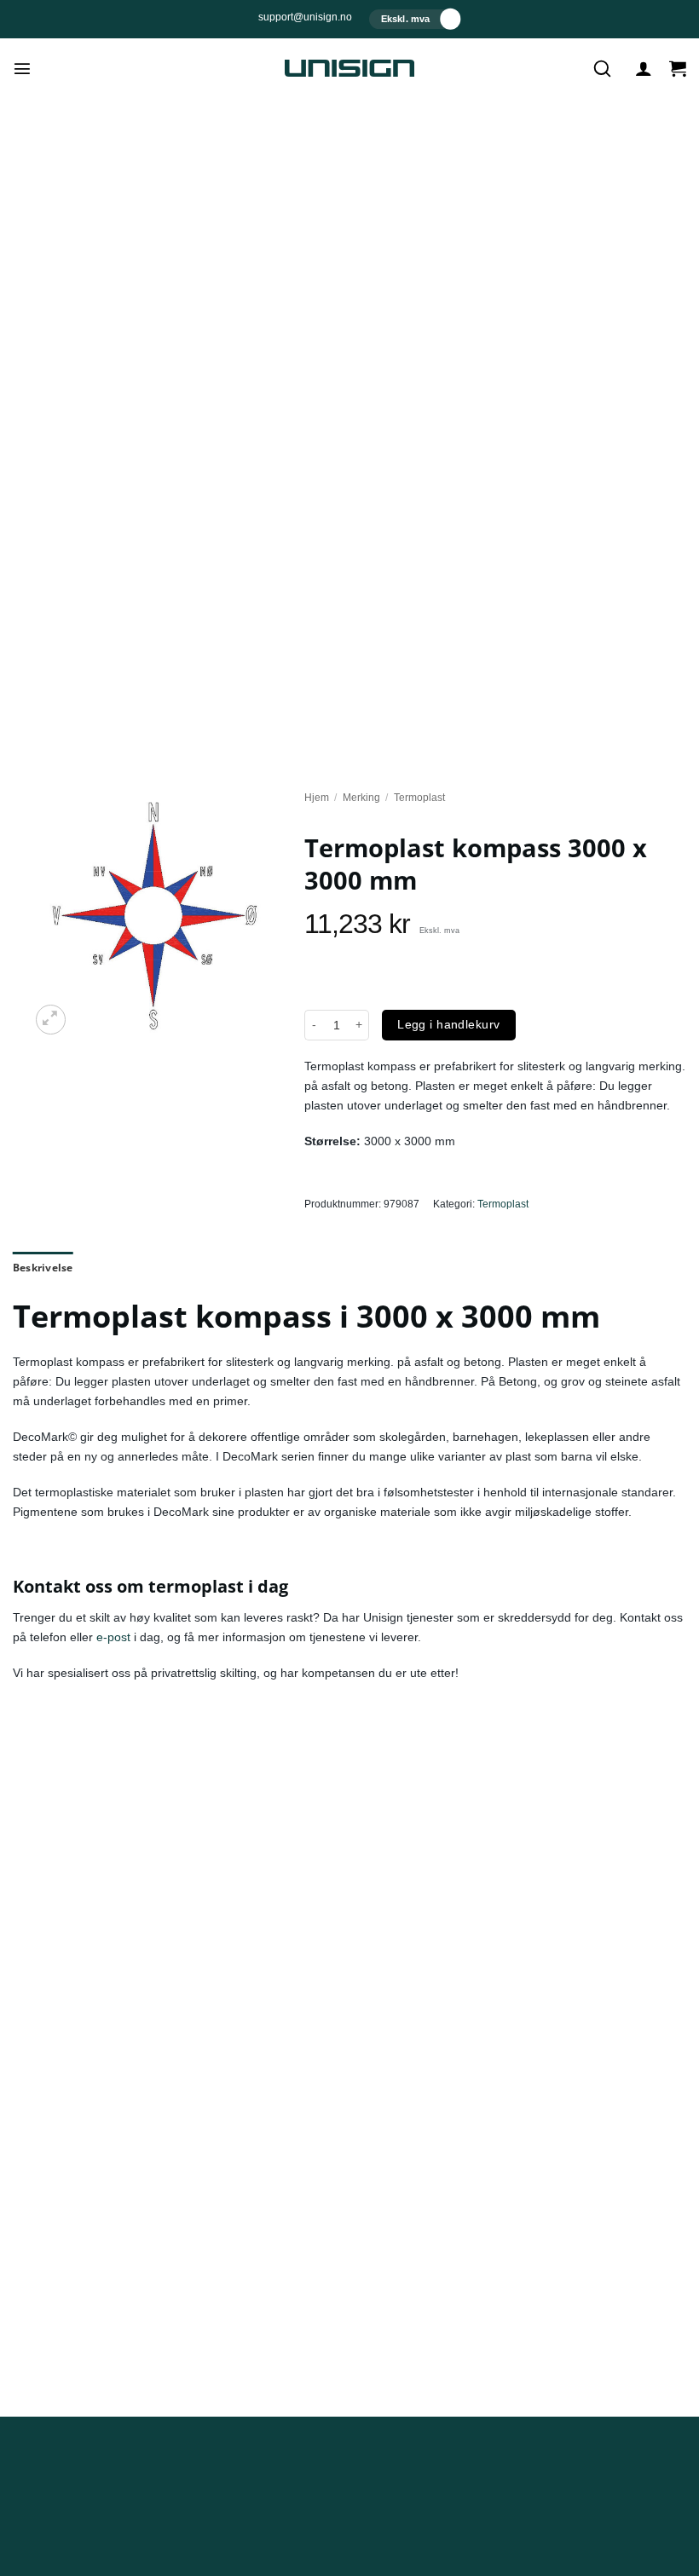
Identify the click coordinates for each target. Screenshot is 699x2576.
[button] (22, 68)
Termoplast (419, 798)
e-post (113, 1637)
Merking (361, 798)
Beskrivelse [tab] (43, 1268)
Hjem (317, 798)
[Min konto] (644, 68)
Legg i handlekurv (448, 1024)
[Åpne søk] (602, 68)
